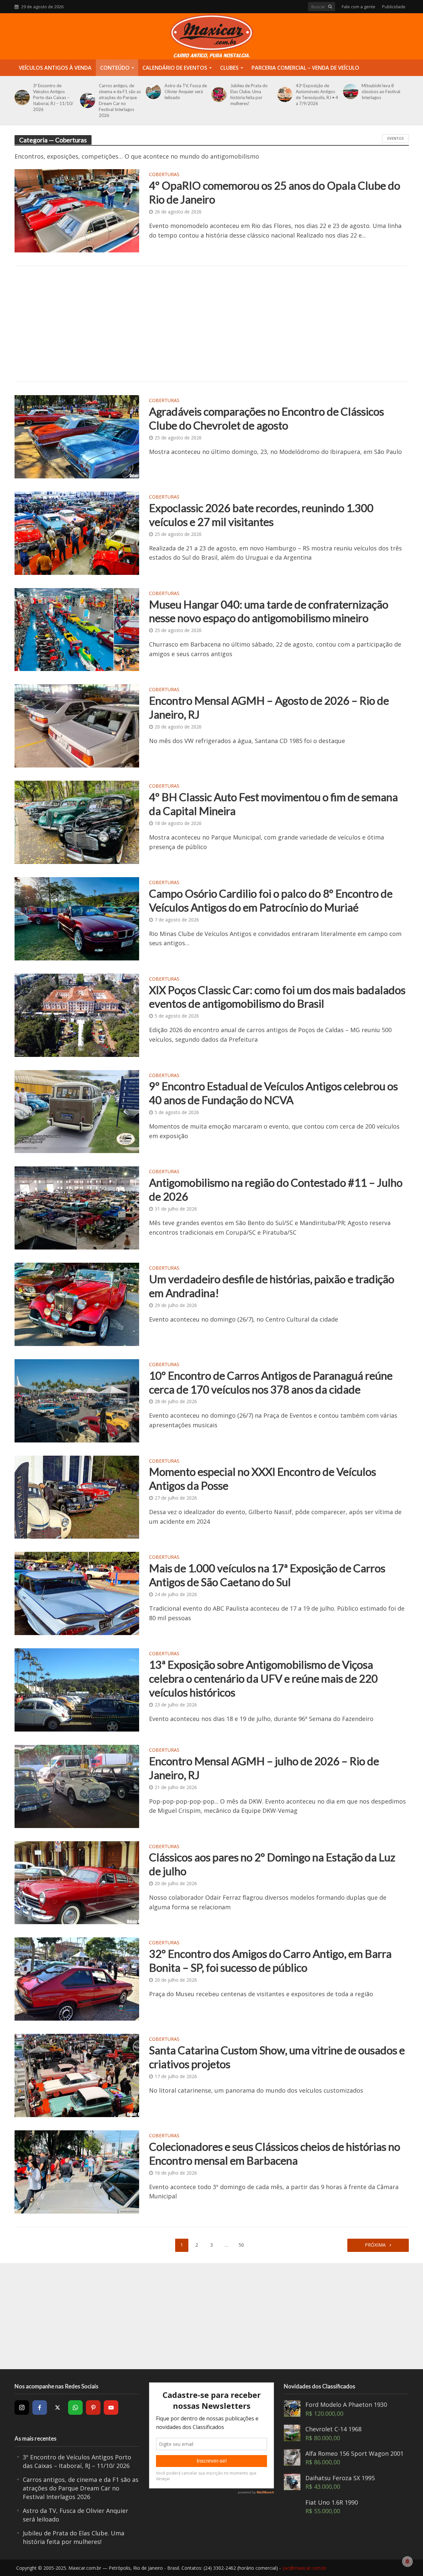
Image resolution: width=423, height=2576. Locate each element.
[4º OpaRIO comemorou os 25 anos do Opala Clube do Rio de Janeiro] (77, 210)
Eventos (395, 138)
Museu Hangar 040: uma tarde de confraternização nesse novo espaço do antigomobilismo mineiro (269, 611)
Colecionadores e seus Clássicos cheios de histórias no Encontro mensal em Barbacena (275, 2153)
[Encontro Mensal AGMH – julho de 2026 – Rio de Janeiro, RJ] (77, 1786)
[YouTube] (111, 2408)
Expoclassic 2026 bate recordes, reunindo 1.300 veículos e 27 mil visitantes (261, 515)
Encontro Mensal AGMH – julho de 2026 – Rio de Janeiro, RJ (264, 1768)
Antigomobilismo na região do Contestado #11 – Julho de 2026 (276, 1189)
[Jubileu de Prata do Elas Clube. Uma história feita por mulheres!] (218, 94)
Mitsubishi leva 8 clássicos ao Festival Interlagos (381, 92)
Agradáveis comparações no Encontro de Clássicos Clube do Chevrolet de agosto (267, 418)
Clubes (229, 68)
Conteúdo (115, 68)
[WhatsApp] (75, 2408)
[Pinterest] (93, 2408)
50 (241, 2245)
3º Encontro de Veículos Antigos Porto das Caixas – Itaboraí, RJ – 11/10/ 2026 (53, 97)
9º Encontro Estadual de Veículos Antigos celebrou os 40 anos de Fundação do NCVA (273, 1093)
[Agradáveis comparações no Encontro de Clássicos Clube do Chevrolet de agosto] (77, 436)
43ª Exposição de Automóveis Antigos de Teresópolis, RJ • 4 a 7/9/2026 (317, 94)
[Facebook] (40, 2408)
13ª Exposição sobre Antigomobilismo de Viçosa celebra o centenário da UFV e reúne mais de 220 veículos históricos (263, 1678)
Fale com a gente (359, 7)
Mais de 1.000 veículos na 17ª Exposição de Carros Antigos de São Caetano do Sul (267, 1575)
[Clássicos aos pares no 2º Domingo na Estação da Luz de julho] (77, 1882)
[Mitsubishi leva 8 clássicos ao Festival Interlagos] (349, 92)
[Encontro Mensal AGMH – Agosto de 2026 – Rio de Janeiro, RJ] (77, 725)
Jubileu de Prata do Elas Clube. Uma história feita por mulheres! (249, 94)
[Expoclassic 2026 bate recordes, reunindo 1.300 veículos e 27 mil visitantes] (77, 533)
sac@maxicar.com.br (304, 2568)
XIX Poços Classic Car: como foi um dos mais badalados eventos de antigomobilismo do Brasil (277, 997)
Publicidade (394, 7)
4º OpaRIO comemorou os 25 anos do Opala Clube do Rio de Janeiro (275, 192)
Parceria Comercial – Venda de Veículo (305, 68)
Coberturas (164, 175)
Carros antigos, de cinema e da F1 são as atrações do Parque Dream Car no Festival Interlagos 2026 (120, 100)
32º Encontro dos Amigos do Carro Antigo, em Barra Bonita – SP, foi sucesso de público (270, 1960)
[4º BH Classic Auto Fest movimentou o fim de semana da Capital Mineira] (77, 822)
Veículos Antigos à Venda (55, 68)
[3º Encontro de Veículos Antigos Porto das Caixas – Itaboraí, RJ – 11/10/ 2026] (21, 97)
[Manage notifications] (407, 2561)
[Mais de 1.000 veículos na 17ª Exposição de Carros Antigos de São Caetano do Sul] (77, 1593)
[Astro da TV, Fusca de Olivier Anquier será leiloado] (152, 92)
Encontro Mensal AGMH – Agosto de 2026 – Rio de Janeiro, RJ (269, 707)
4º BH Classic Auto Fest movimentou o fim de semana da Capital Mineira (273, 804)
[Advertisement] (212, 324)
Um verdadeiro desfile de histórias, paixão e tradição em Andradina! (272, 1286)
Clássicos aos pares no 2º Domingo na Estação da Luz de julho (272, 1864)
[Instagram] (22, 2408)
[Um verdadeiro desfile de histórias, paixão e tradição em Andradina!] (77, 1304)
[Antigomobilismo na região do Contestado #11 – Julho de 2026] (77, 1207)
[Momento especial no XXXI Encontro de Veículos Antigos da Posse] (77, 1496)
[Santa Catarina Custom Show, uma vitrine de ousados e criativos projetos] (77, 2075)
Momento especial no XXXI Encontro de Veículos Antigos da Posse (263, 1478)
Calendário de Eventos (175, 68)
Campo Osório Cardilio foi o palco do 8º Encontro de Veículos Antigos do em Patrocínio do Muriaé (271, 900)
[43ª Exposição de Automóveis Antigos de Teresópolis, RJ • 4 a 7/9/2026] (284, 94)
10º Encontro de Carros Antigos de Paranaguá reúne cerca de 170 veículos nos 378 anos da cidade (271, 1382)
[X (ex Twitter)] (58, 2408)
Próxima (376, 2245)
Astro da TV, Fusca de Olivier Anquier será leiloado (186, 92)
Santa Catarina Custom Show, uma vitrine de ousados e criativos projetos (277, 2057)
